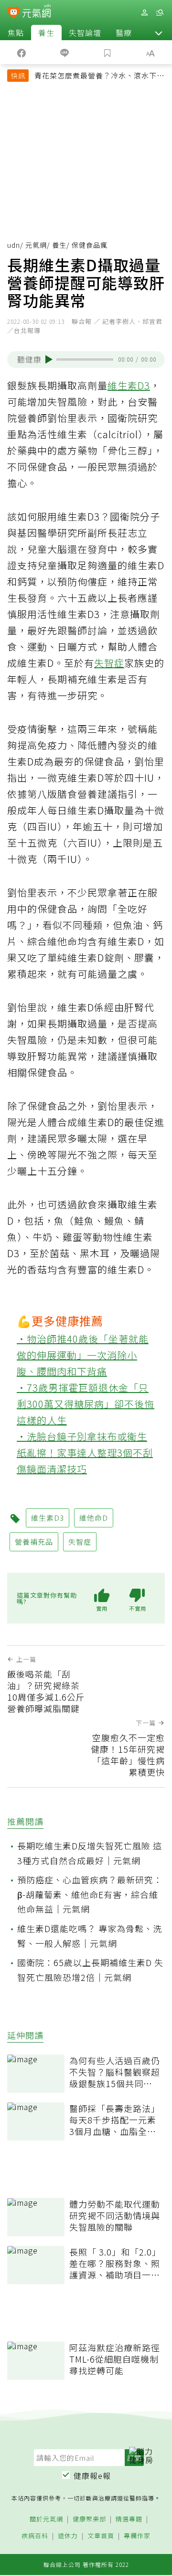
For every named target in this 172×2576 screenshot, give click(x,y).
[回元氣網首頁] (37, 12)
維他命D (94, 1518)
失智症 (109, 663)
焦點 (16, 33)
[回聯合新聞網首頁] (14, 13)
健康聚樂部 (89, 2519)
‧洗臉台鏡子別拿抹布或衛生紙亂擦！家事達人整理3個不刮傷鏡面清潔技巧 (85, 1453)
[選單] (160, 13)
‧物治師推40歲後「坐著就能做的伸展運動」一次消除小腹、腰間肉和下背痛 (83, 1355)
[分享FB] (21, 52)
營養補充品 (34, 1542)
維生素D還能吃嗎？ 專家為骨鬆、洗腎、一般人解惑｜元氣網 (90, 1936)
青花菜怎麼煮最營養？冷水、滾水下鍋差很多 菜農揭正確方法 (99, 77)
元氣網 (36, 245)
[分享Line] (64, 52)
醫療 (124, 33)
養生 (46, 33)
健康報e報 (92, 2476)
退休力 (68, 2536)
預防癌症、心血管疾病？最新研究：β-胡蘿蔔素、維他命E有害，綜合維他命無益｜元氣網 (90, 1894)
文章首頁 (101, 2536)
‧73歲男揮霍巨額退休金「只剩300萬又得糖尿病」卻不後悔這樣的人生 (86, 1404)
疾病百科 (35, 2536)
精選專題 (129, 2519)
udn (14, 245)
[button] (159, 33)
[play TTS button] (49, 359)
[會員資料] (144, 13)
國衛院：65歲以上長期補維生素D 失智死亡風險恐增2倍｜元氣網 (90, 1970)
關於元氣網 (46, 2519)
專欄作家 (137, 2536)
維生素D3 (129, 385)
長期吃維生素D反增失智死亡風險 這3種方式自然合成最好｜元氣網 (90, 1853)
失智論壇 (85, 33)
